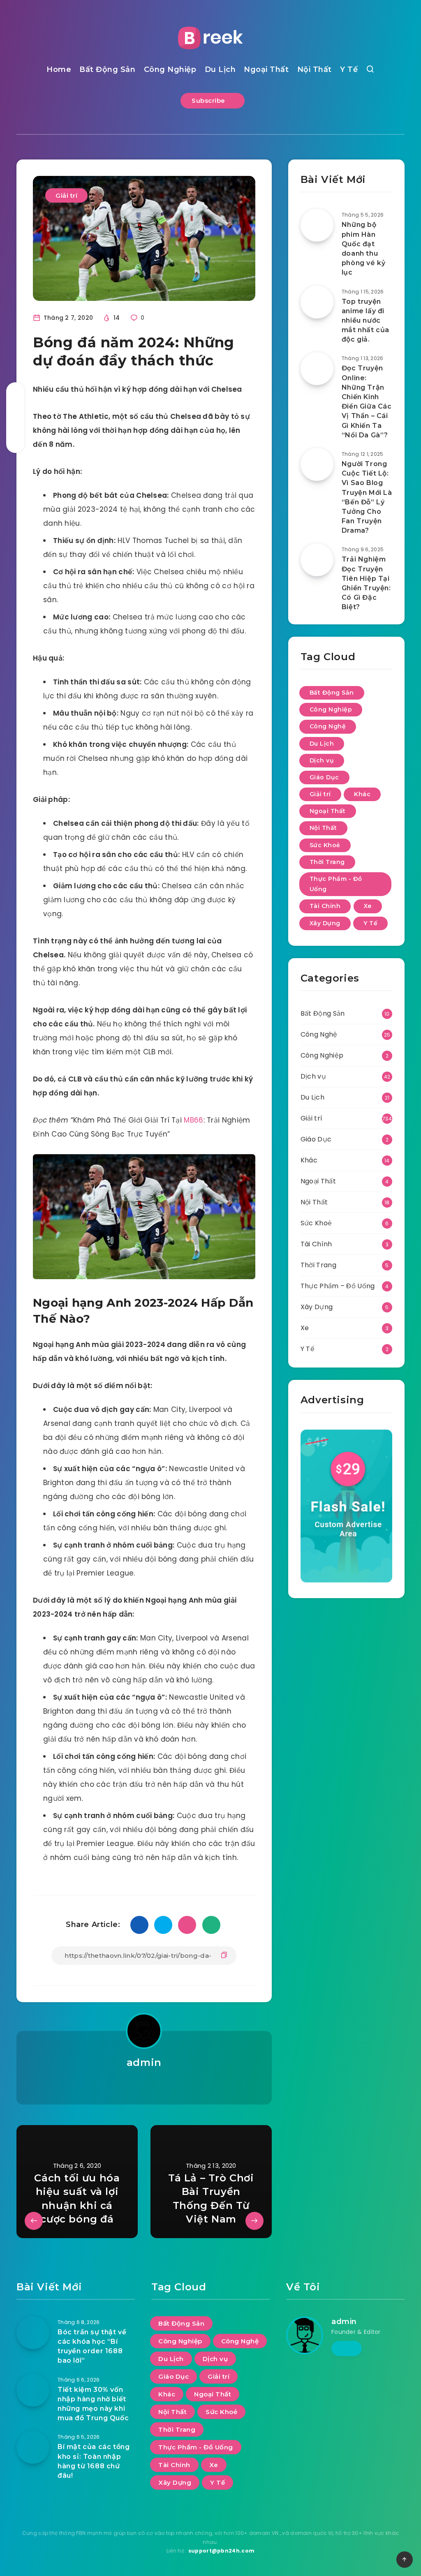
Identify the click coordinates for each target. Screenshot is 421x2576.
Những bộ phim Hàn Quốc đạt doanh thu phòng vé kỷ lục (364, 248)
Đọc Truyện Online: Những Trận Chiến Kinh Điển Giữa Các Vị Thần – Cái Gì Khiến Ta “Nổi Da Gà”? (367, 401)
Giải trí (66, 195)
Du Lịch (220, 69)
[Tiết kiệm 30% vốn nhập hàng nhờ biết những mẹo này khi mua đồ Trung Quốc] (33, 2390)
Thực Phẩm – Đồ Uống (338, 1286)
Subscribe (209, 100)
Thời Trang (327, 862)
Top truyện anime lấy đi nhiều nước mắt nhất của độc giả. (365, 321)
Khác (362, 794)
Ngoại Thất (266, 69)
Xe (368, 906)
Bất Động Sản (107, 69)
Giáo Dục (324, 777)
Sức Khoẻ (325, 845)
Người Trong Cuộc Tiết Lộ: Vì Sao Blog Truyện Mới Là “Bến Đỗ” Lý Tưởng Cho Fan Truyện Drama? (367, 497)
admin (144, 2062)
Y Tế (349, 69)
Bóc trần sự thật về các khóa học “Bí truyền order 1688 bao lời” (92, 2346)
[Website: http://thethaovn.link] (144, 2084)
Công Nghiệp (170, 69)
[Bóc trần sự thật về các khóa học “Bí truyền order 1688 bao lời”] (33, 2333)
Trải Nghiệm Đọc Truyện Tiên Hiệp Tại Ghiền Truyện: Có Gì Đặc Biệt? (366, 583)
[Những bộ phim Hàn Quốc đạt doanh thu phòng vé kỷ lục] (317, 225)
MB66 (193, 1120)
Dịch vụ (322, 760)
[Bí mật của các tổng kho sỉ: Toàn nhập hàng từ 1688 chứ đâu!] (33, 2447)
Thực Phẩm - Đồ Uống (336, 884)
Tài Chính (325, 906)
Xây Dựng (325, 923)
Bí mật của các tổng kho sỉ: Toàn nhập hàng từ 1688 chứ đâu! (94, 2461)
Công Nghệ (328, 726)
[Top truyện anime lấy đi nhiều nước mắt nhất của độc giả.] (317, 302)
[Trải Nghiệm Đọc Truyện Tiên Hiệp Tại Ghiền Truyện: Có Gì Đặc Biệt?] (317, 560)
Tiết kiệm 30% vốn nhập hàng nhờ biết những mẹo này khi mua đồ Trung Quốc (93, 2404)
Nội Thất (315, 69)
